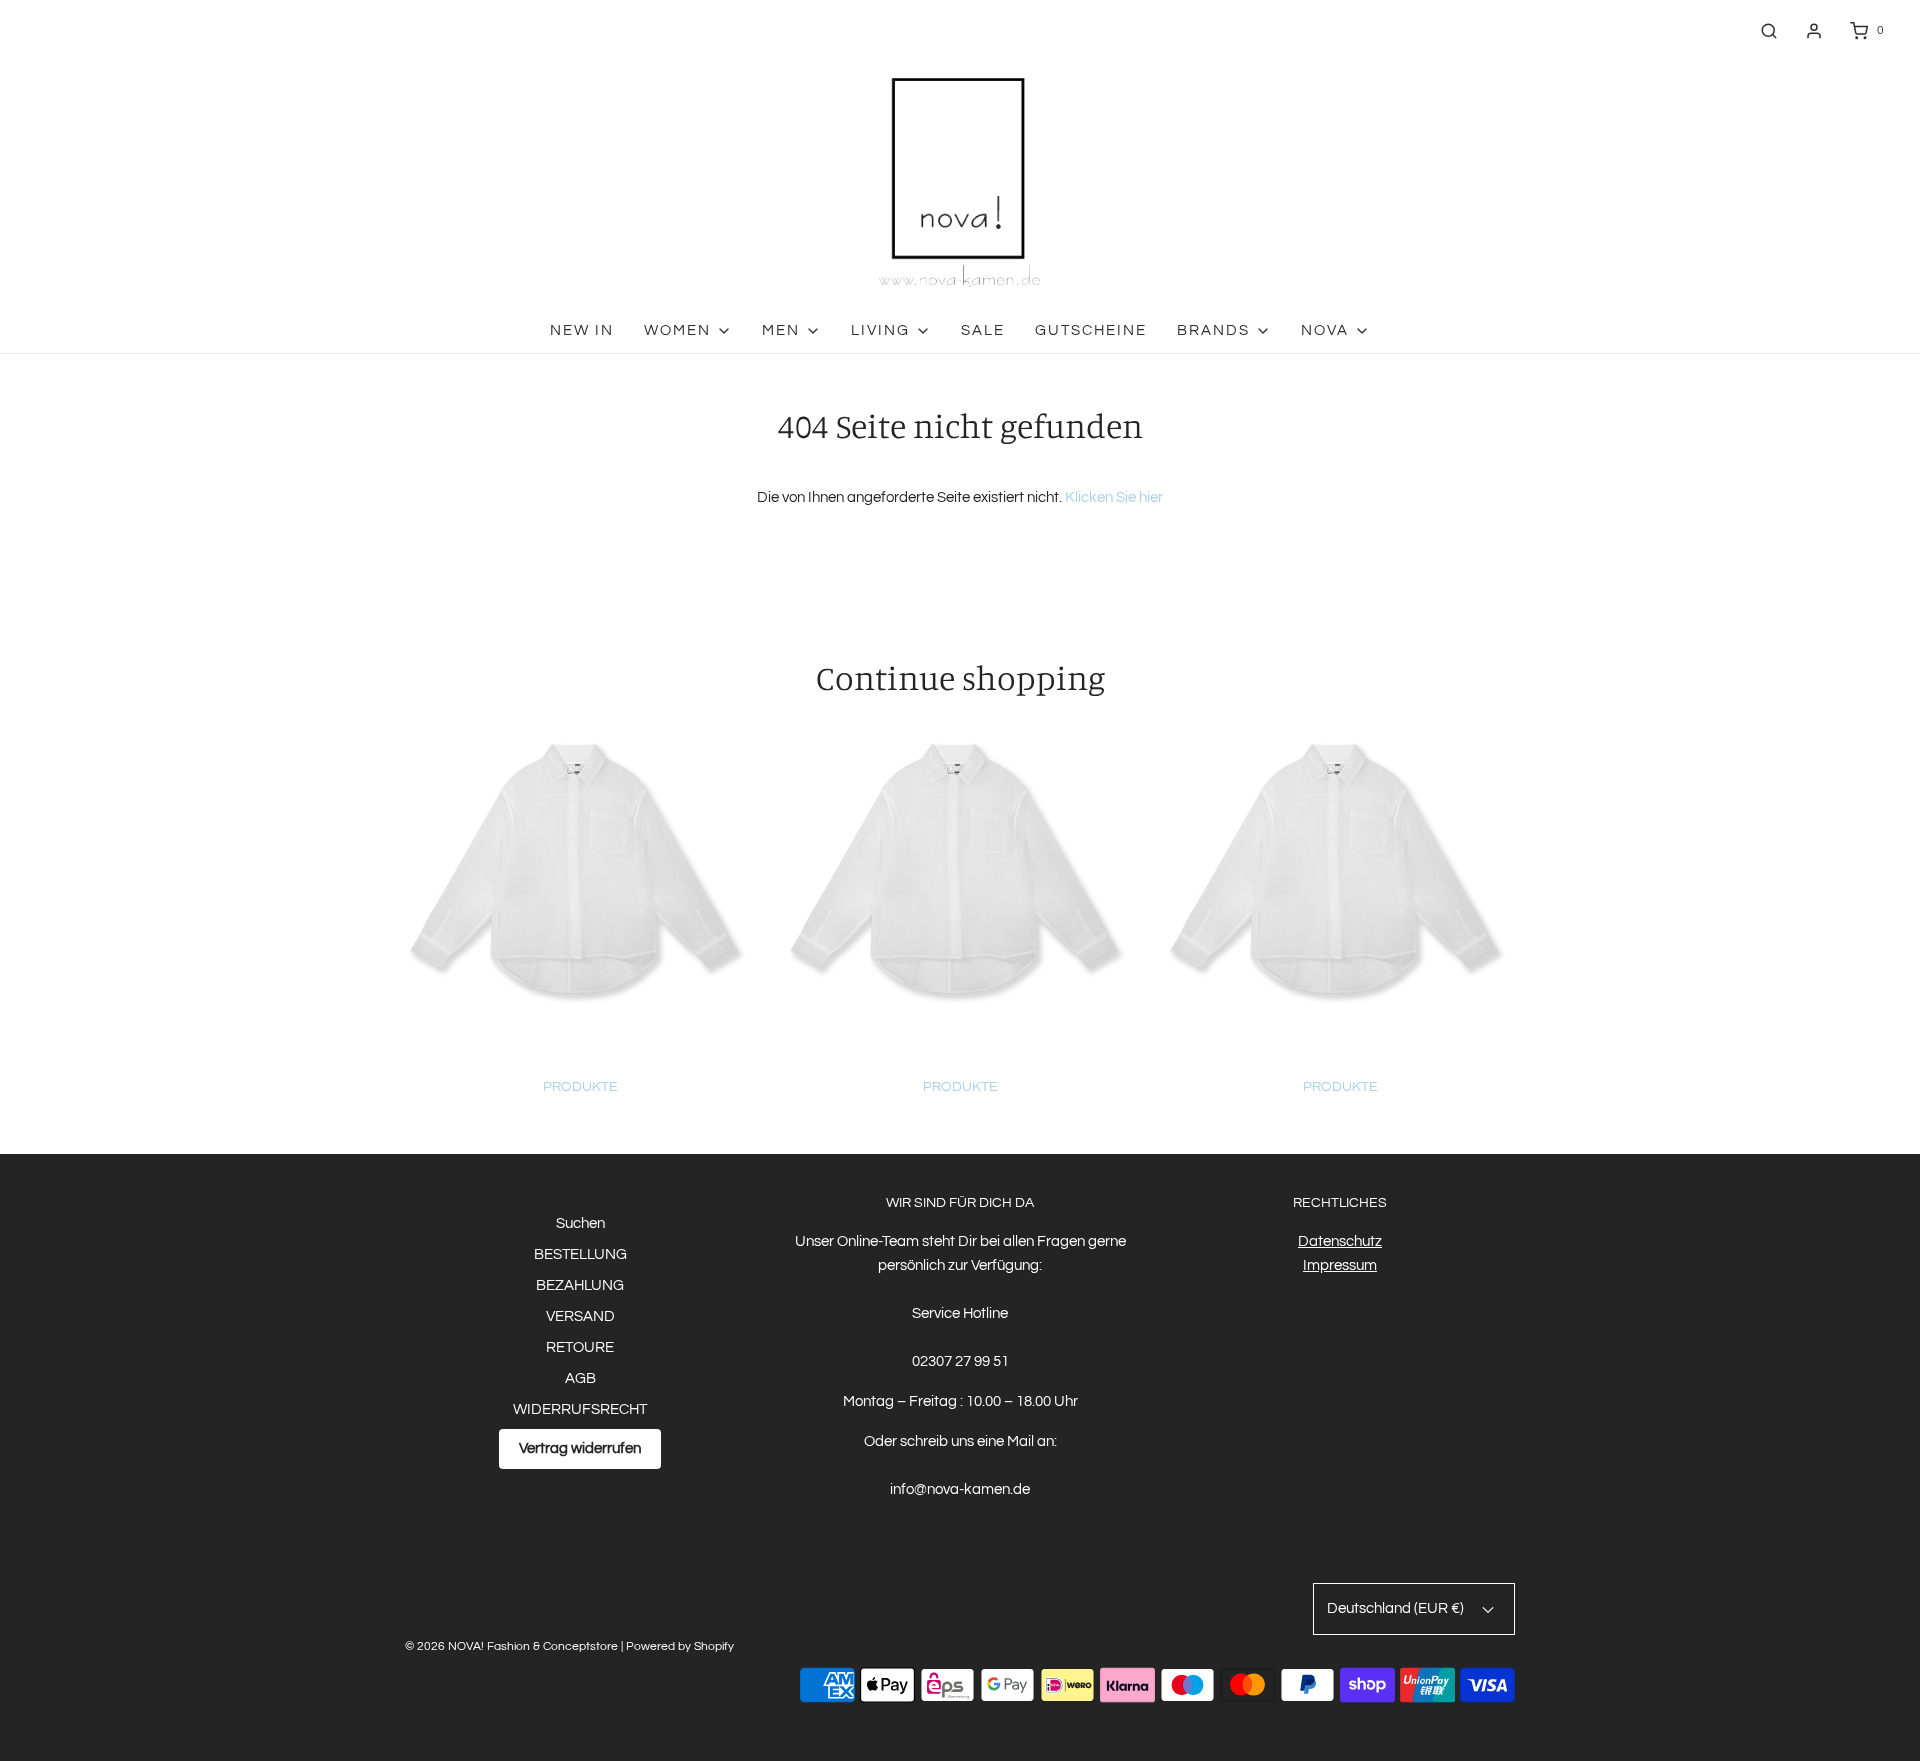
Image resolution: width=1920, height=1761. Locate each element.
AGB (580, 1378)
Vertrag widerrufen (580, 1448)
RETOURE (580, 1347)
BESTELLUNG (580, 1254)
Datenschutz (1340, 1241)
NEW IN (582, 330)
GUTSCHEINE (1091, 330)
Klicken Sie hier (1114, 497)
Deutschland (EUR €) (1397, 1608)
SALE (983, 330)
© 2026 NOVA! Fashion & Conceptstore (511, 1646)
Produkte (580, 1087)
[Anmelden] (1814, 31)
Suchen (580, 1223)
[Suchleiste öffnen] (1769, 30)
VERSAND (580, 1316)
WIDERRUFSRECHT (580, 1409)
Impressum (1340, 1265)
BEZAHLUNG (580, 1285)
